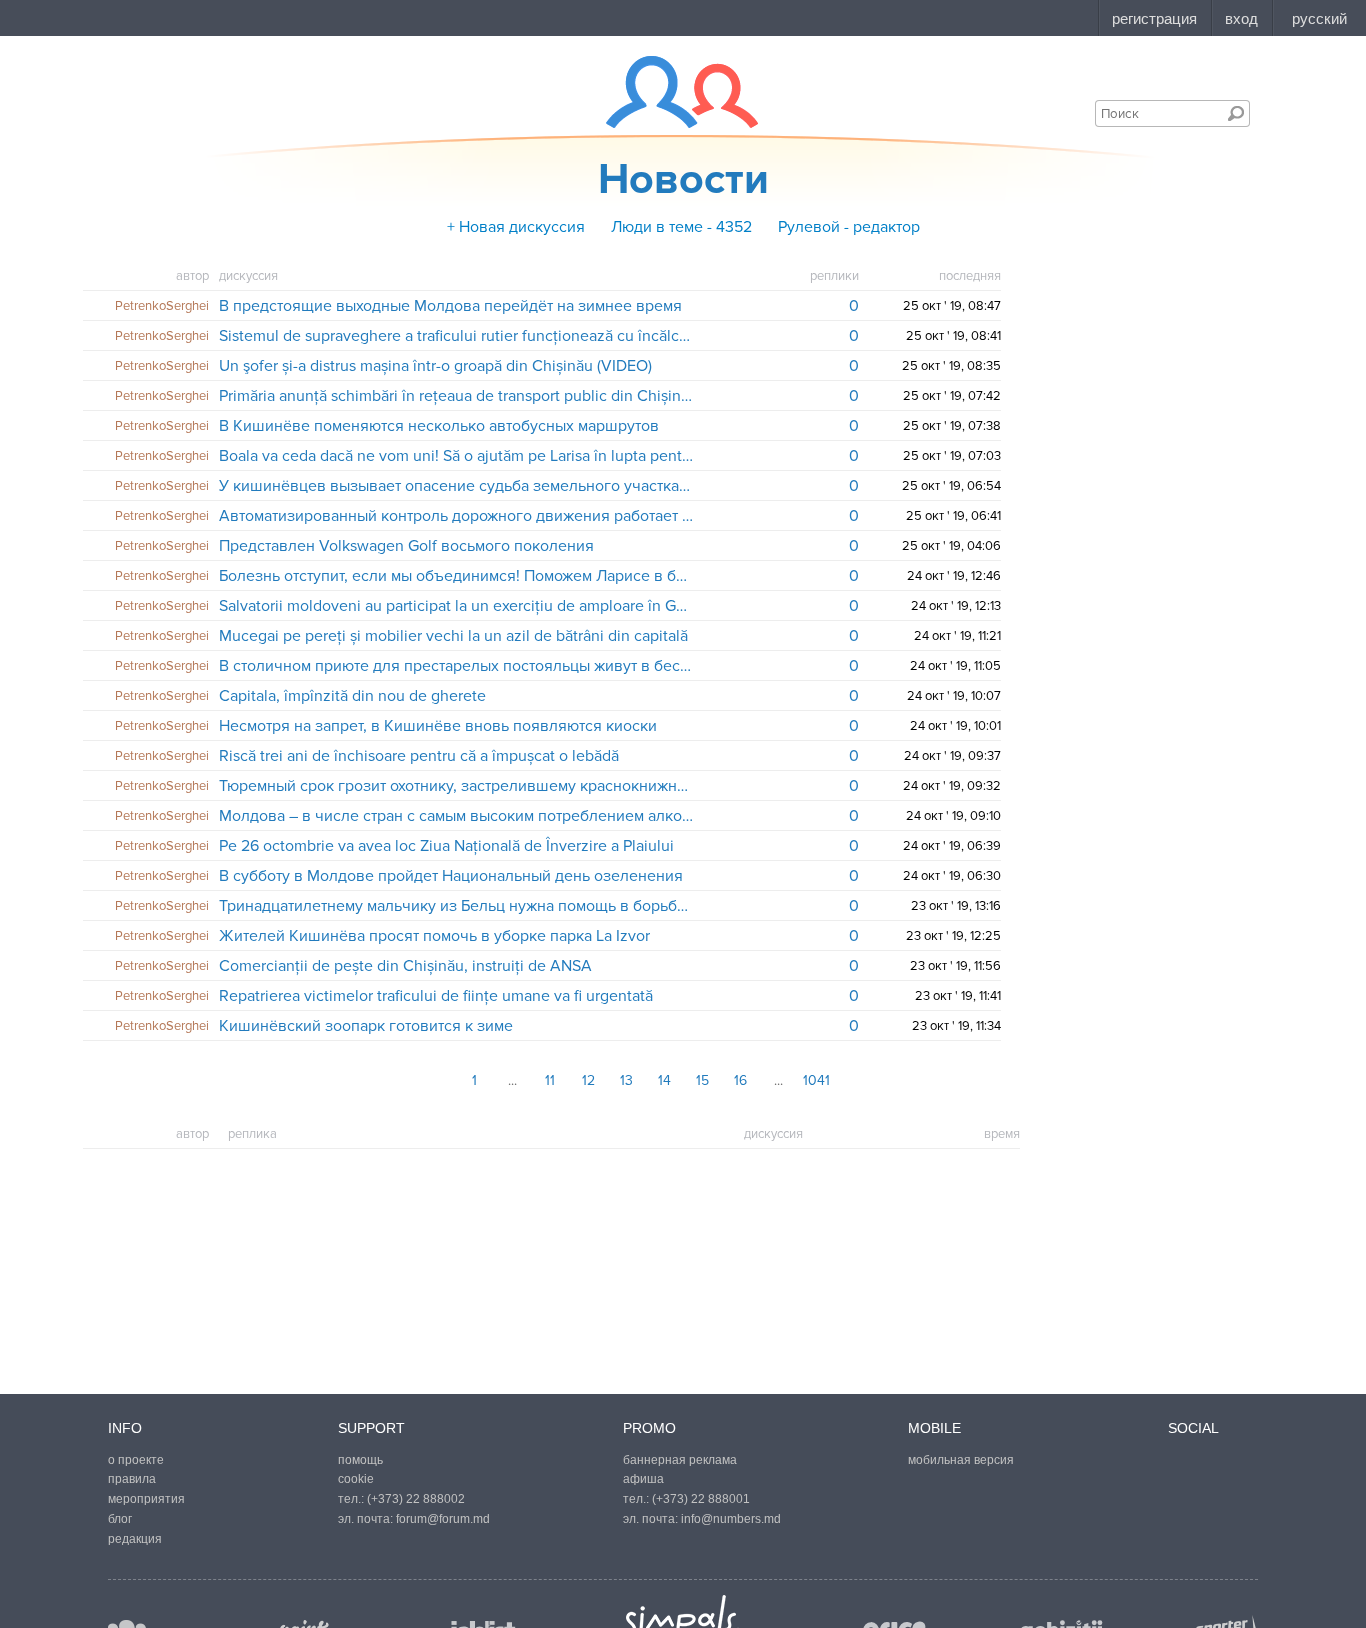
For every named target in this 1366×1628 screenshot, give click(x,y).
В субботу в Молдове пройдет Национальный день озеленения (451, 876)
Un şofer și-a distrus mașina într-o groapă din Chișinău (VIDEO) (435, 366)
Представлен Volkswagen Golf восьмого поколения (406, 546)
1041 (816, 1080)
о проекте (136, 1460)
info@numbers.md (731, 1519)
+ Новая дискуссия (516, 227)
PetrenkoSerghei (162, 306)
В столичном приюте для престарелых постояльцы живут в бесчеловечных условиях (456, 666)
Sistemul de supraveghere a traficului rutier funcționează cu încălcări (456, 336)
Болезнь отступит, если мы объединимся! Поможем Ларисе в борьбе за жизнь (456, 576)
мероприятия (146, 1499)
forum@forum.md (443, 1519)
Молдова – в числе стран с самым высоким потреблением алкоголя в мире (456, 816)
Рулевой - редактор (849, 227)
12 (588, 1080)
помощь (360, 1460)
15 (702, 1080)
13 (626, 1080)
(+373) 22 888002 (416, 1499)
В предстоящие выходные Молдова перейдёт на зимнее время (450, 306)
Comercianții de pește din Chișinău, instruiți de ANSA (405, 966)
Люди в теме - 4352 (681, 227)
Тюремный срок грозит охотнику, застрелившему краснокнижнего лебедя (456, 786)
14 (664, 1080)
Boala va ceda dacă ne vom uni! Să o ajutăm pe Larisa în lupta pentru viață (456, 456)
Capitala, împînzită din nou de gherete (352, 696)
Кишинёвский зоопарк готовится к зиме (366, 1026)
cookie (356, 1479)
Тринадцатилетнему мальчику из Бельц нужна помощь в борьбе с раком (456, 906)
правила (132, 1479)
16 (740, 1080)
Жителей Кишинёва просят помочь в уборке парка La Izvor (434, 936)
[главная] (669, 92)
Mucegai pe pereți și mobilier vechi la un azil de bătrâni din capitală (453, 636)
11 (550, 1080)
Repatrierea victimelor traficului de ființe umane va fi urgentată (436, 996)
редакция (135, 1539)
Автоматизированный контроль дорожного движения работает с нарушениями (456, 516)
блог (120, 1519)
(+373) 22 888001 (701, 1499)
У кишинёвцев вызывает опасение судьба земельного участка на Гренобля (456, 486)
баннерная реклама (680, 1460)
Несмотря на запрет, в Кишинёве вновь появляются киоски (438, 726)
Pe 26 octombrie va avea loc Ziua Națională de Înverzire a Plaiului (446, 846)
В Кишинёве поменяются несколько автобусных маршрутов (439, 426)
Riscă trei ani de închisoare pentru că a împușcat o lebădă (419, 756)
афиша (643, 1479)
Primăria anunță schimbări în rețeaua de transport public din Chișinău (456, 396)
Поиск (1236, 113)
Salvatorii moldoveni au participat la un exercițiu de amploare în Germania (456, 606)
